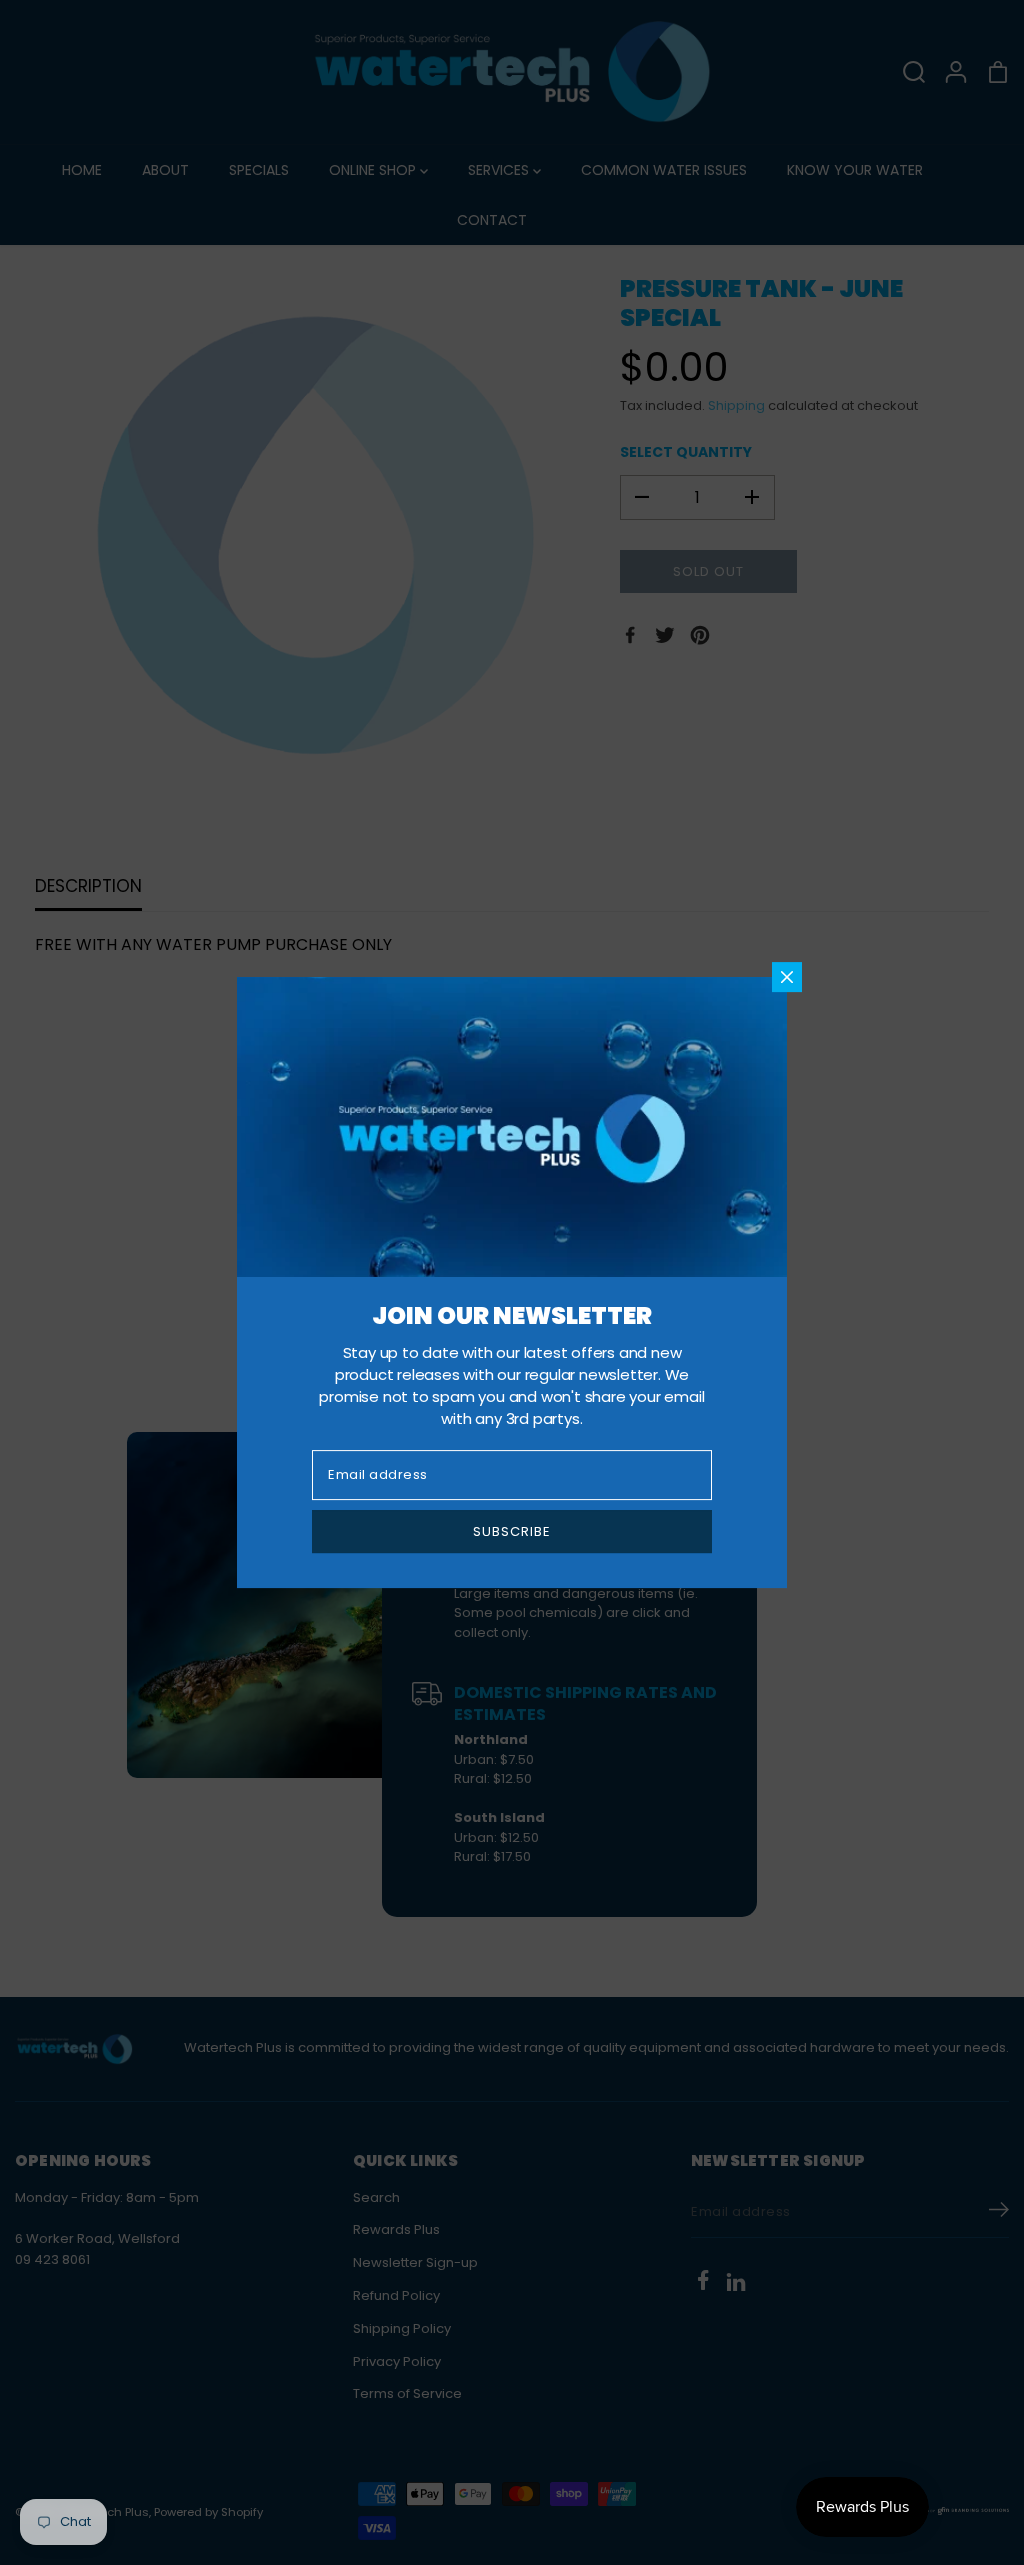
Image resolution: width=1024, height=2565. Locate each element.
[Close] (787, 977)
